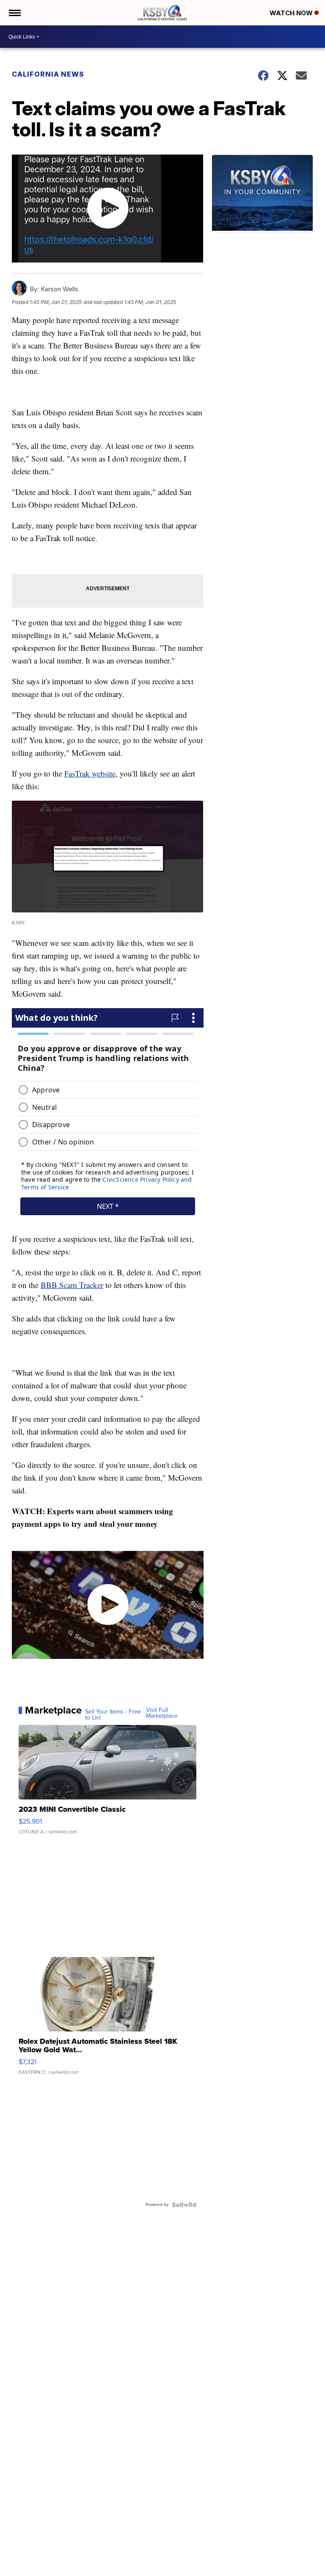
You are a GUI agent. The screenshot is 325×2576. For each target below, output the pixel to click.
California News (48, 74)
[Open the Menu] (14, 13)
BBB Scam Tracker (72, 1285)
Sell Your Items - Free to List (113, 1715)
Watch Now (292, 13)
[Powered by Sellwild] (184, 2205)
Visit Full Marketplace (162, 1713)
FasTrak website (90, 773)
